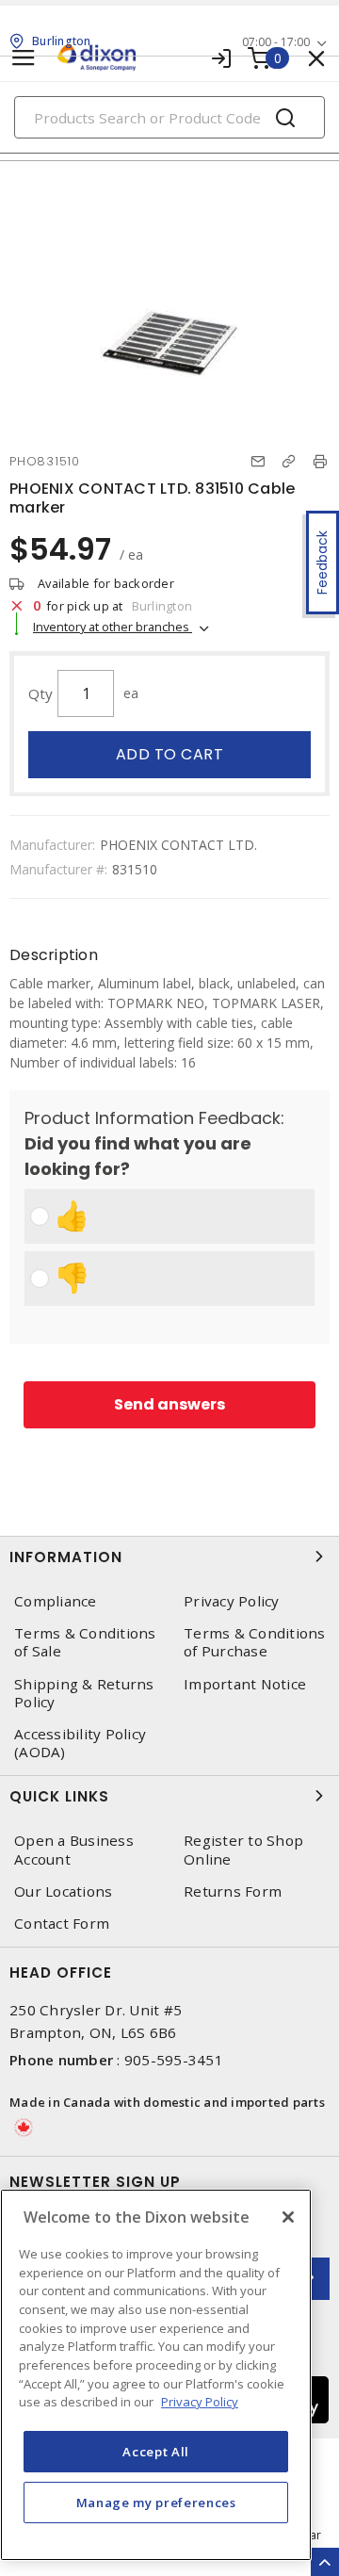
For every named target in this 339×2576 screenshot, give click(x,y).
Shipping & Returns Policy (84, 1693)
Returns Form (233, 1891)
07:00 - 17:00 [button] (276, 42)
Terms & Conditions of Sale (85, 1642)
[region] (156, 2375)
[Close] (288, 2217)
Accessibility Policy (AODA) (80, 1743)
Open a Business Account (74, 1850)
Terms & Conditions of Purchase (255, 1642)
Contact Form (62, 1924)
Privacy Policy (232, 1601)
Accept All (156, 2452)
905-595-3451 (174, 2060)
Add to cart (170, 754)
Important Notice (245, 1684)
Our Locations (63, 1891)
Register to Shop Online (243, 1850)
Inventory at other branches (113, 627)
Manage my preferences (156, 2503)
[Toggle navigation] (24, 58)
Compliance (56, 1601)
